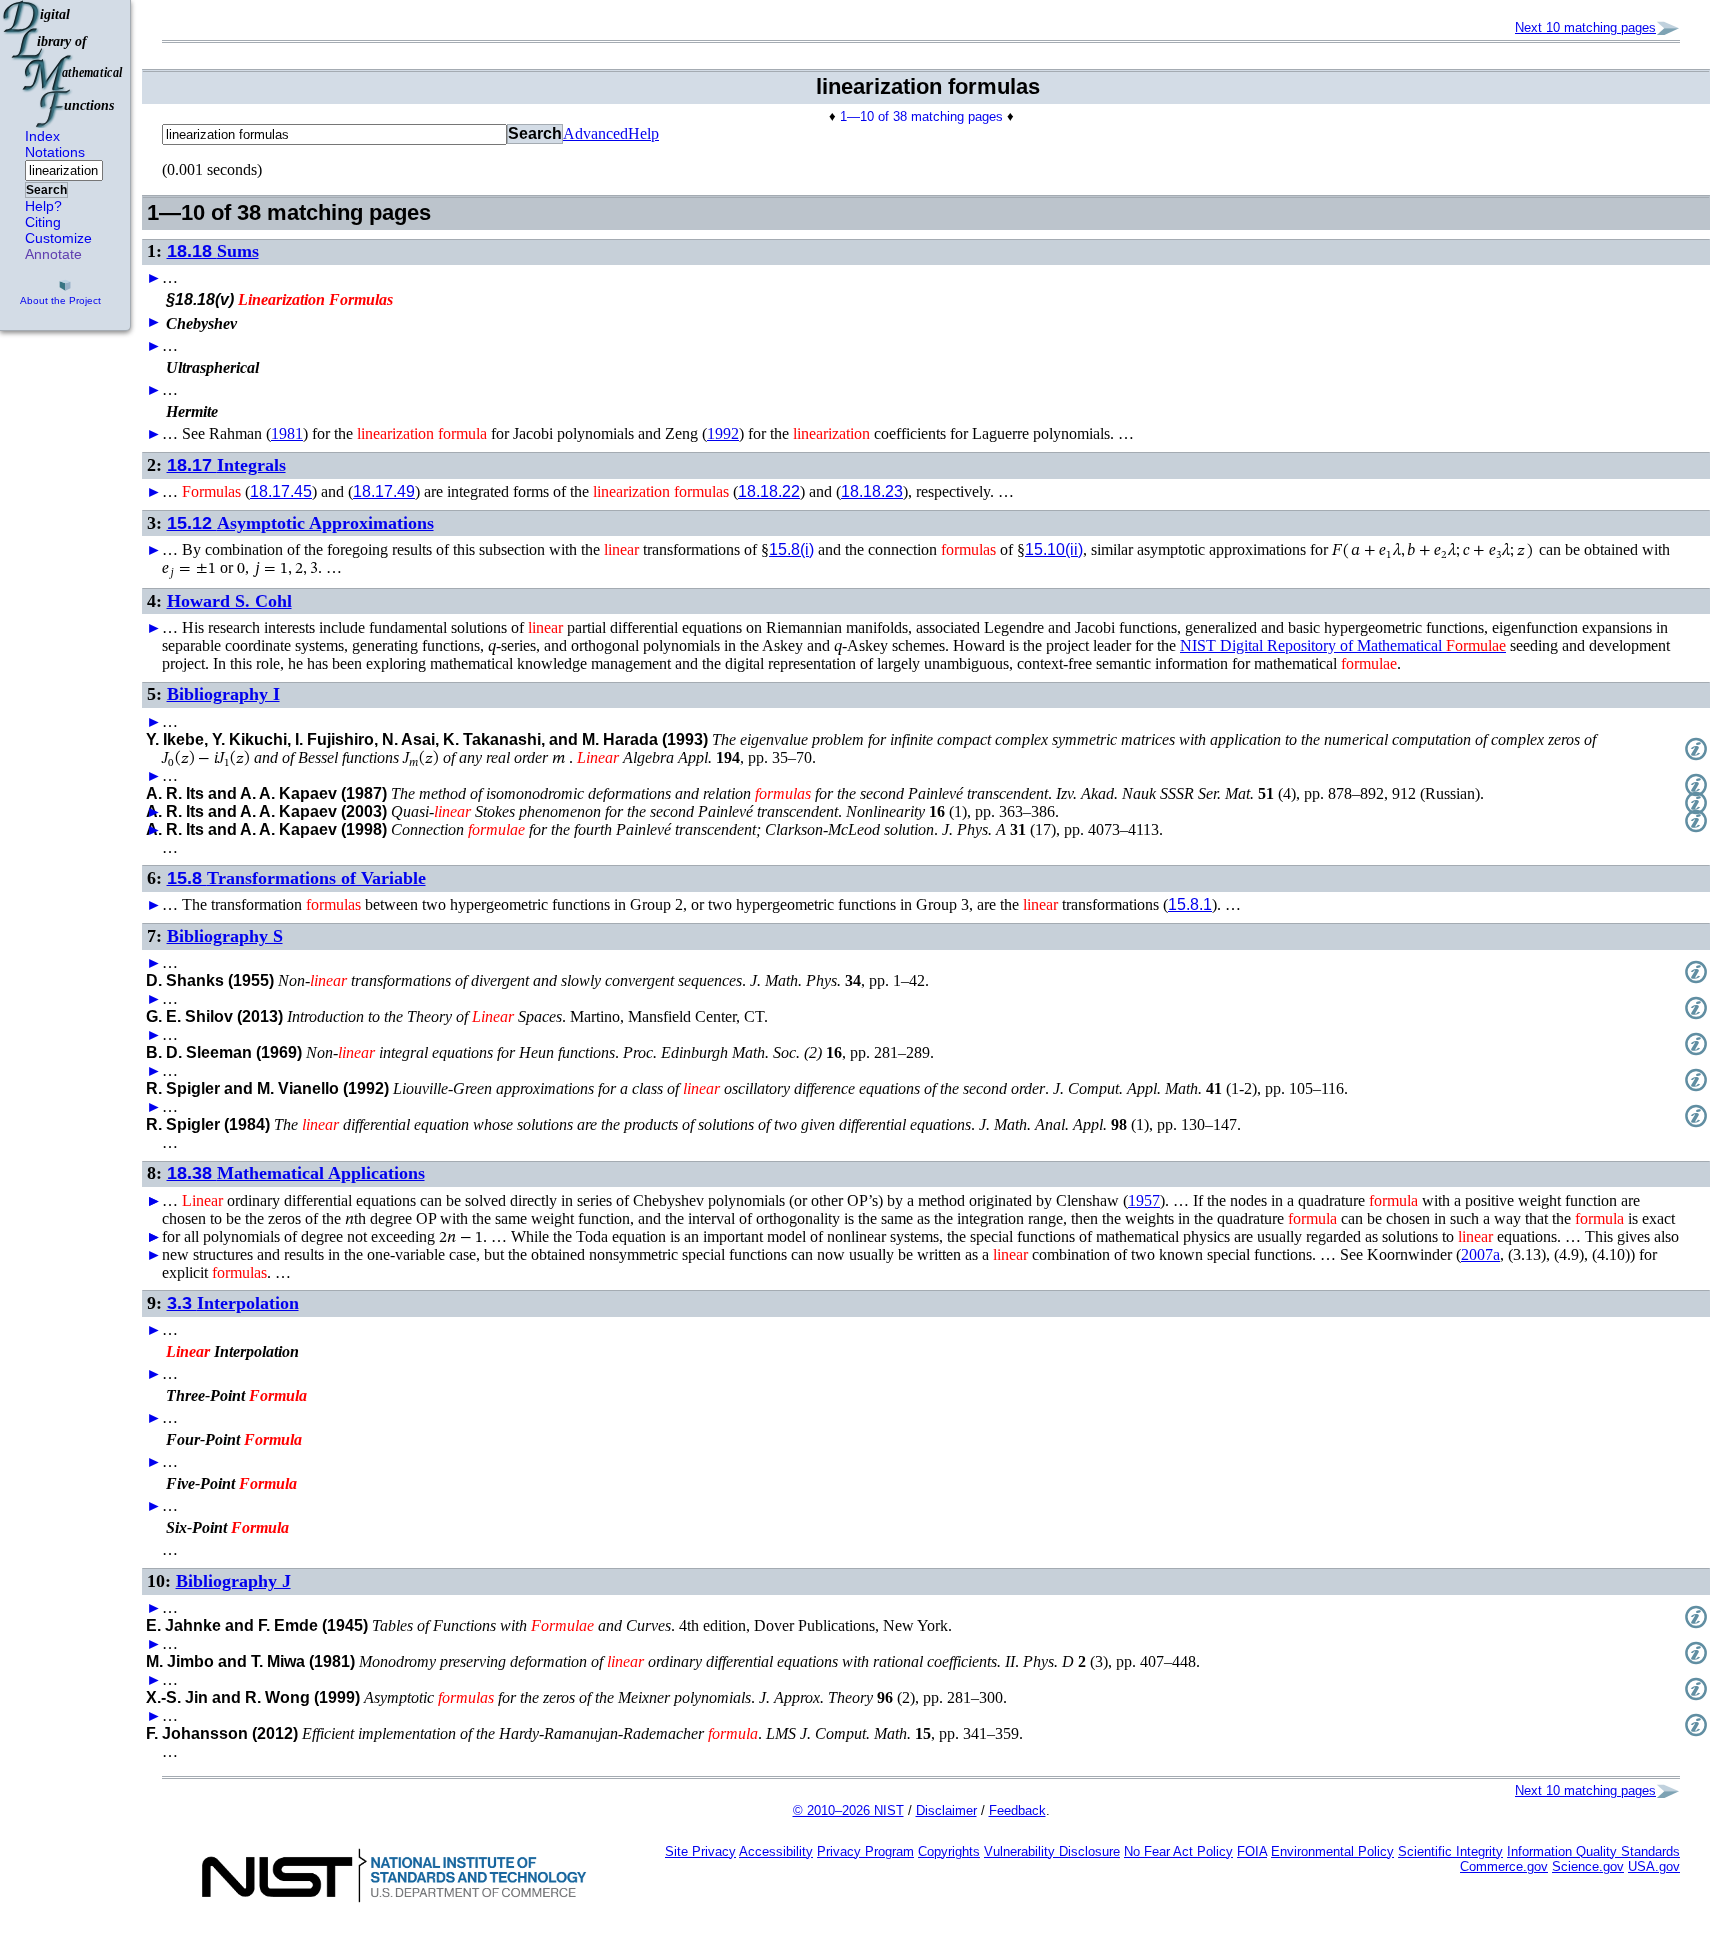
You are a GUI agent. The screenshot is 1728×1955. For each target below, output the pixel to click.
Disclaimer (946, 1810)
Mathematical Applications (296, 1173)
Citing (43, 222)
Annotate (53, 254)
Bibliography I (223, 694)
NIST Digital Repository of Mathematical (1343, 645)
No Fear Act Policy (1178, 1851)
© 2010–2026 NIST (848, 1810)
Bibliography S (225, 936)
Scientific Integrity (1450, 1851)
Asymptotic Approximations (300, 523)
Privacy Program (865, 1851)
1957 (1144, 1200)
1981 (287, 433)
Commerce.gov (1504, 1866)
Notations (55, 152)
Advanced (595, 133)
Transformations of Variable (296, 878)
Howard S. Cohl (229, 601)
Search (46, 190)
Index (42, 136)
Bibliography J (233, 1581)
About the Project (60, 300)
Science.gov (1588, 1866)
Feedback (1017, 1810)
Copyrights (949, 1851)
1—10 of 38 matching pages (921, 116)
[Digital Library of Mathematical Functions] (64, 64)
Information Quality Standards (1593, 1851)
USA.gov (1654, 1866)
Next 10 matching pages (1585, 27)
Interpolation (233, 1303)
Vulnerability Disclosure (1052, 1851)
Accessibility (776, 1851)
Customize (58, 238)
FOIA (1252, 1851)
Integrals (226, 465)
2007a (1480, 1254)
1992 (723, 433)
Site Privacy (700, 1851)
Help (643, 133)
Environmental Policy (1332, 1851)
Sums (213, 251)
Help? (43, 206)
